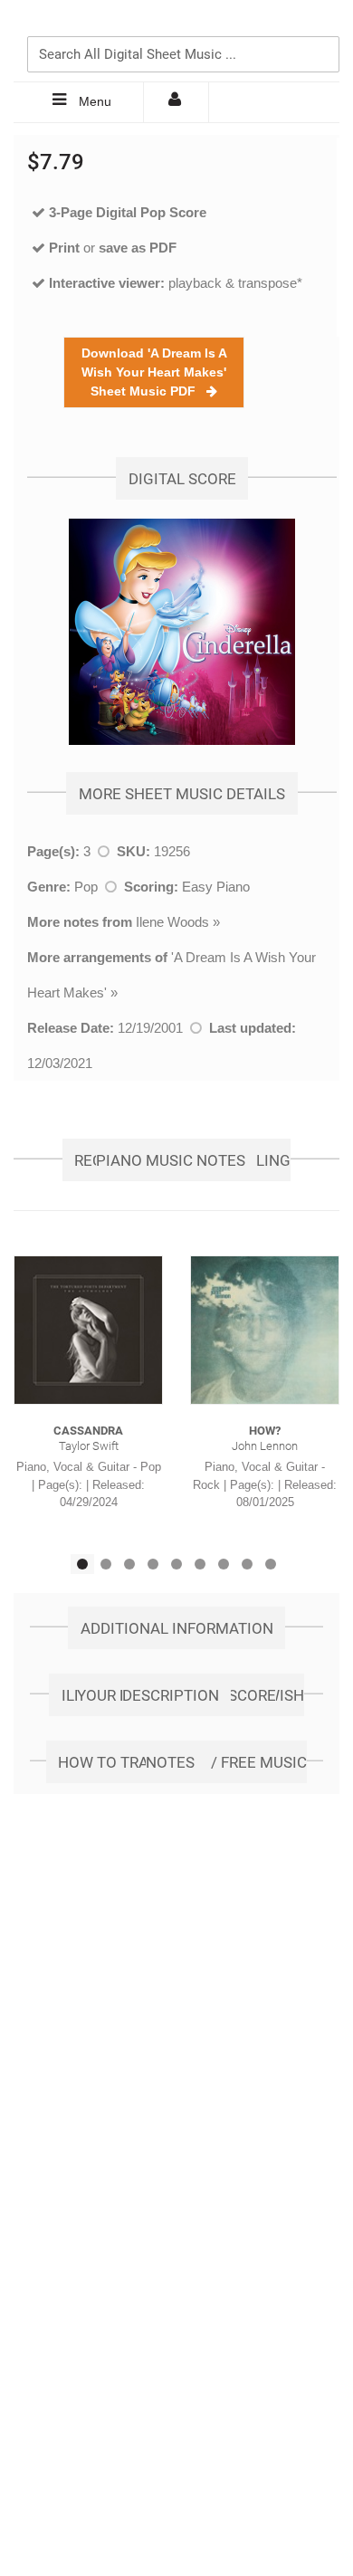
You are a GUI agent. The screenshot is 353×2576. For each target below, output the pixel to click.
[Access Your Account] (176, 102)
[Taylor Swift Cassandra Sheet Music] (88, 1330)
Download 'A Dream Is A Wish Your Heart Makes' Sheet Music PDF (154, 372)
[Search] (321, 24)
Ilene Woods (172, 922)
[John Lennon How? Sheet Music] (265, 1330)
